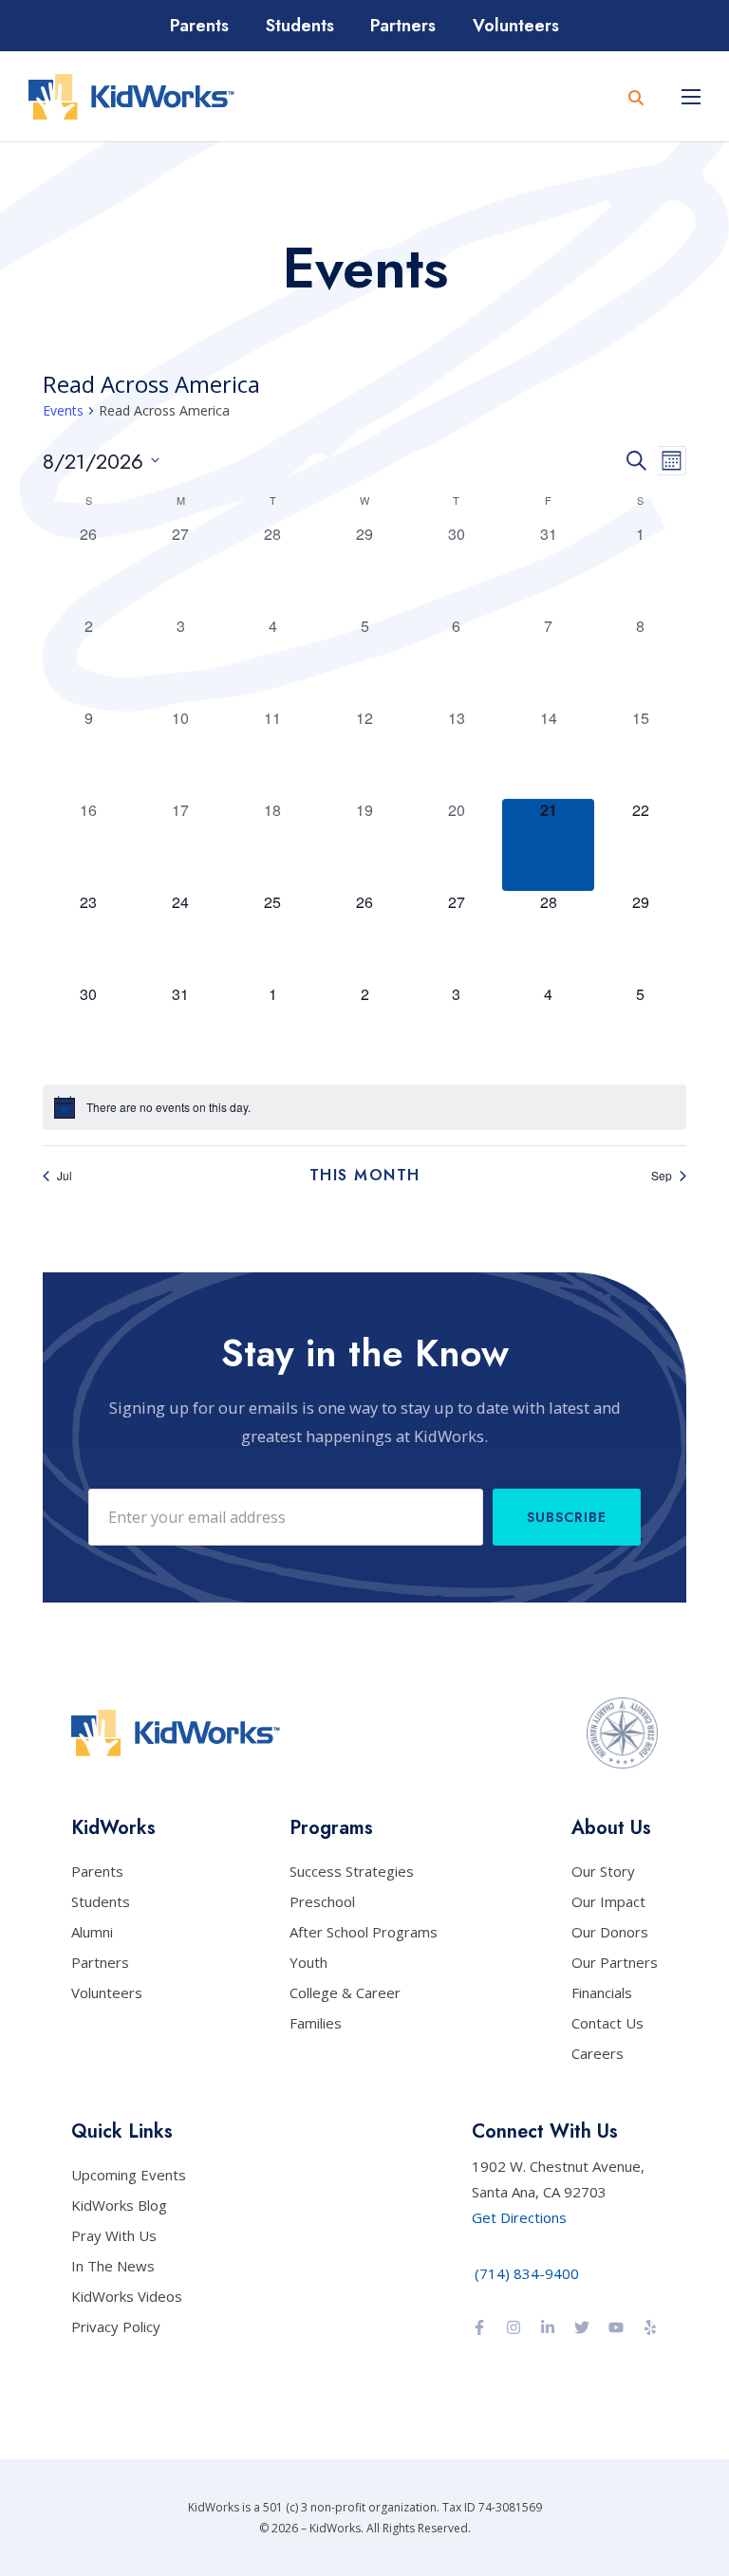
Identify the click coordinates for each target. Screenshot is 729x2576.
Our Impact (608, 1901)
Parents (199, 26)
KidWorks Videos (127, 2296)
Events (63, 410)
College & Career (345, 1992)
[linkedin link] (548, 2329)
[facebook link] (479, 2329)
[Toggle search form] (636, 97)
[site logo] (131, 97)
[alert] (365, 1107)
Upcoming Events (129, 2175)
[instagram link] (514, 2329)
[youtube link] (616, 2329)
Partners (403, 26)
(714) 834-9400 (527, 2273)
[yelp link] (650, 2329)
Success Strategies (352, 1871)
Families (316, 2023)
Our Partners (615, 1962)
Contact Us (607, 2023)
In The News (113, 2266)
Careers (598, 2053)
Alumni (92, 1932)
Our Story (603, 1871)
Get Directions (519, 2217)
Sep (662, 1175)
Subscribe (567, 1517)
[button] (691, 97)
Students (300, 26)
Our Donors (610, 1932)
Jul (65, 1175)
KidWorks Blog (119, 2205)
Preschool (322, 1901)
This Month (365, 1176)
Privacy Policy (116, 2326)
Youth (308, 1962)
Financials (602, 1992)
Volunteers (516, 26)
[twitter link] (582, 2329)
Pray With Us (114, 2235)
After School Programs (364, 1932)
